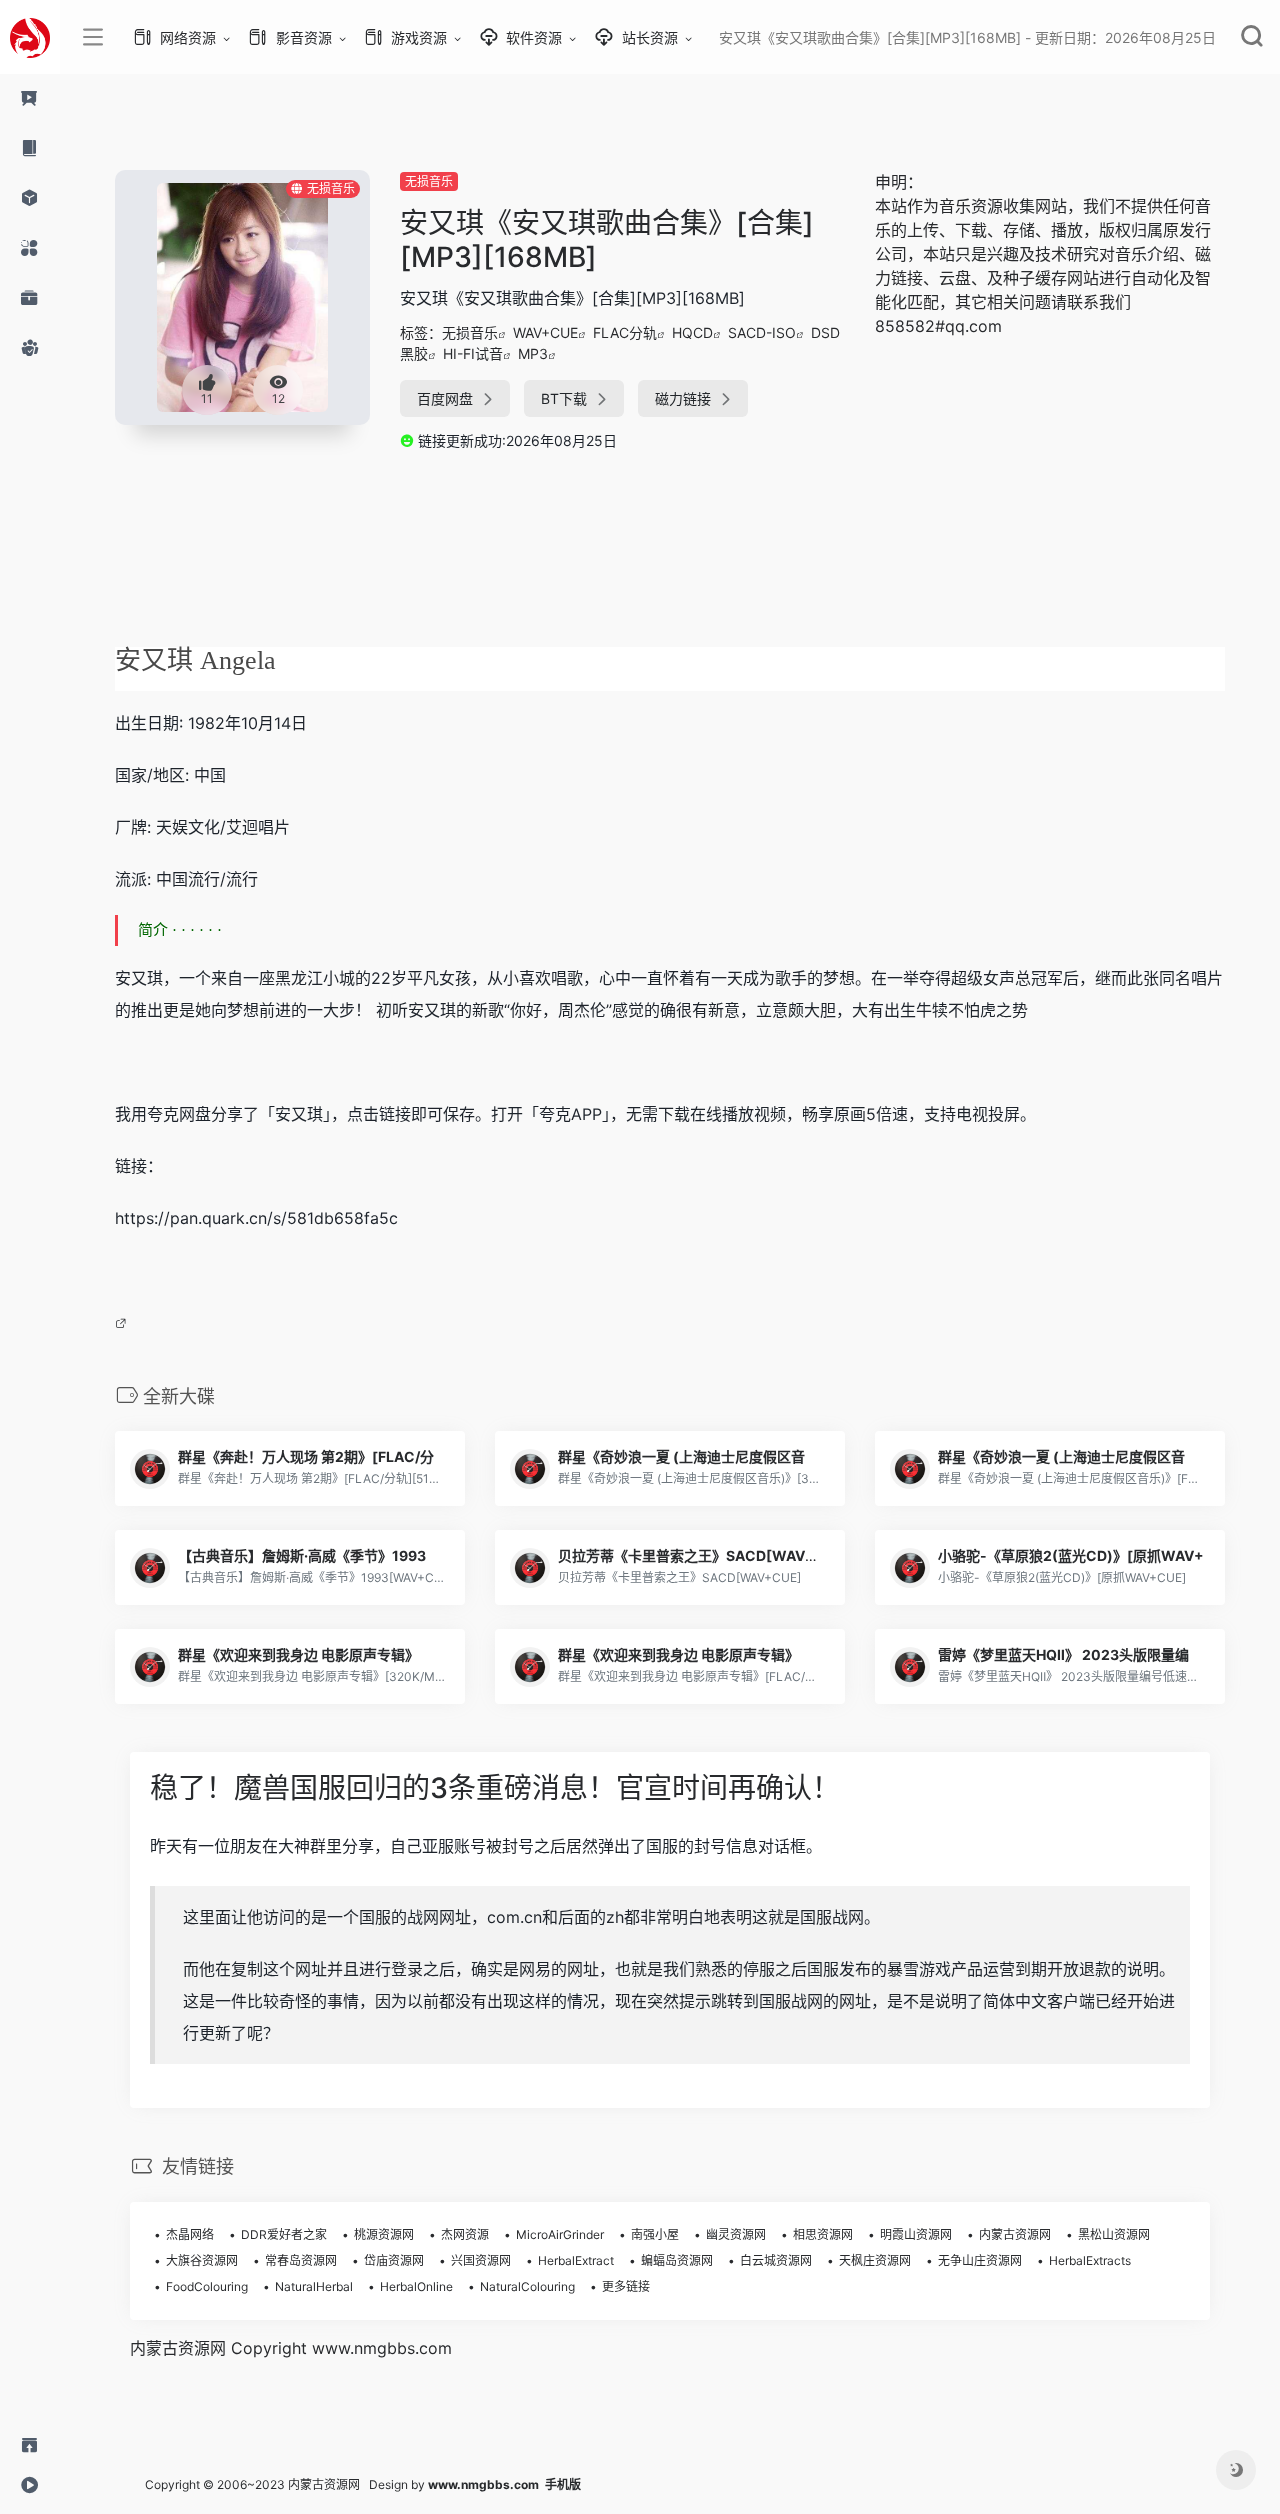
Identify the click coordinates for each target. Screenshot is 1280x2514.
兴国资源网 (481, 2260)
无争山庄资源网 (980, 2260)
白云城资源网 (776, 2260)
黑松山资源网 (1114, 2234)
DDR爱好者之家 (284, 2234)
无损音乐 (429, 181)
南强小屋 (655, 2234)
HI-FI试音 (473, 353)
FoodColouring (207, 2286)
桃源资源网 (384, 2234)
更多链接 (626, 2286)
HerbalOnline (416, 2286)
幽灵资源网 (736, 2234)
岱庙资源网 (394, 2260)
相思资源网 (823, 2234)
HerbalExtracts (1090, 2260)
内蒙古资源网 (1015, 2234)
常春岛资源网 (301, 2260)
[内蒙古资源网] (30, 37)
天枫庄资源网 (875, 2260)
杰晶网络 (190, 2234)
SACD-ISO (762, 332)
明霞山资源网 (916, 2234)
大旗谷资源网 (202, 2260)
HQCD (692, 332)
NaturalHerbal (314, 2286)
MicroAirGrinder (560, 2234)
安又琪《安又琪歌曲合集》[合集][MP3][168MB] (607, 240)
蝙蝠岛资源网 (677, 2260)
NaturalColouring (527, 2286)
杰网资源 (465, 2234)
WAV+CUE (545, 332)
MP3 (533, 353)
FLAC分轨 (625, 332)
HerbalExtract (576, 2260)
